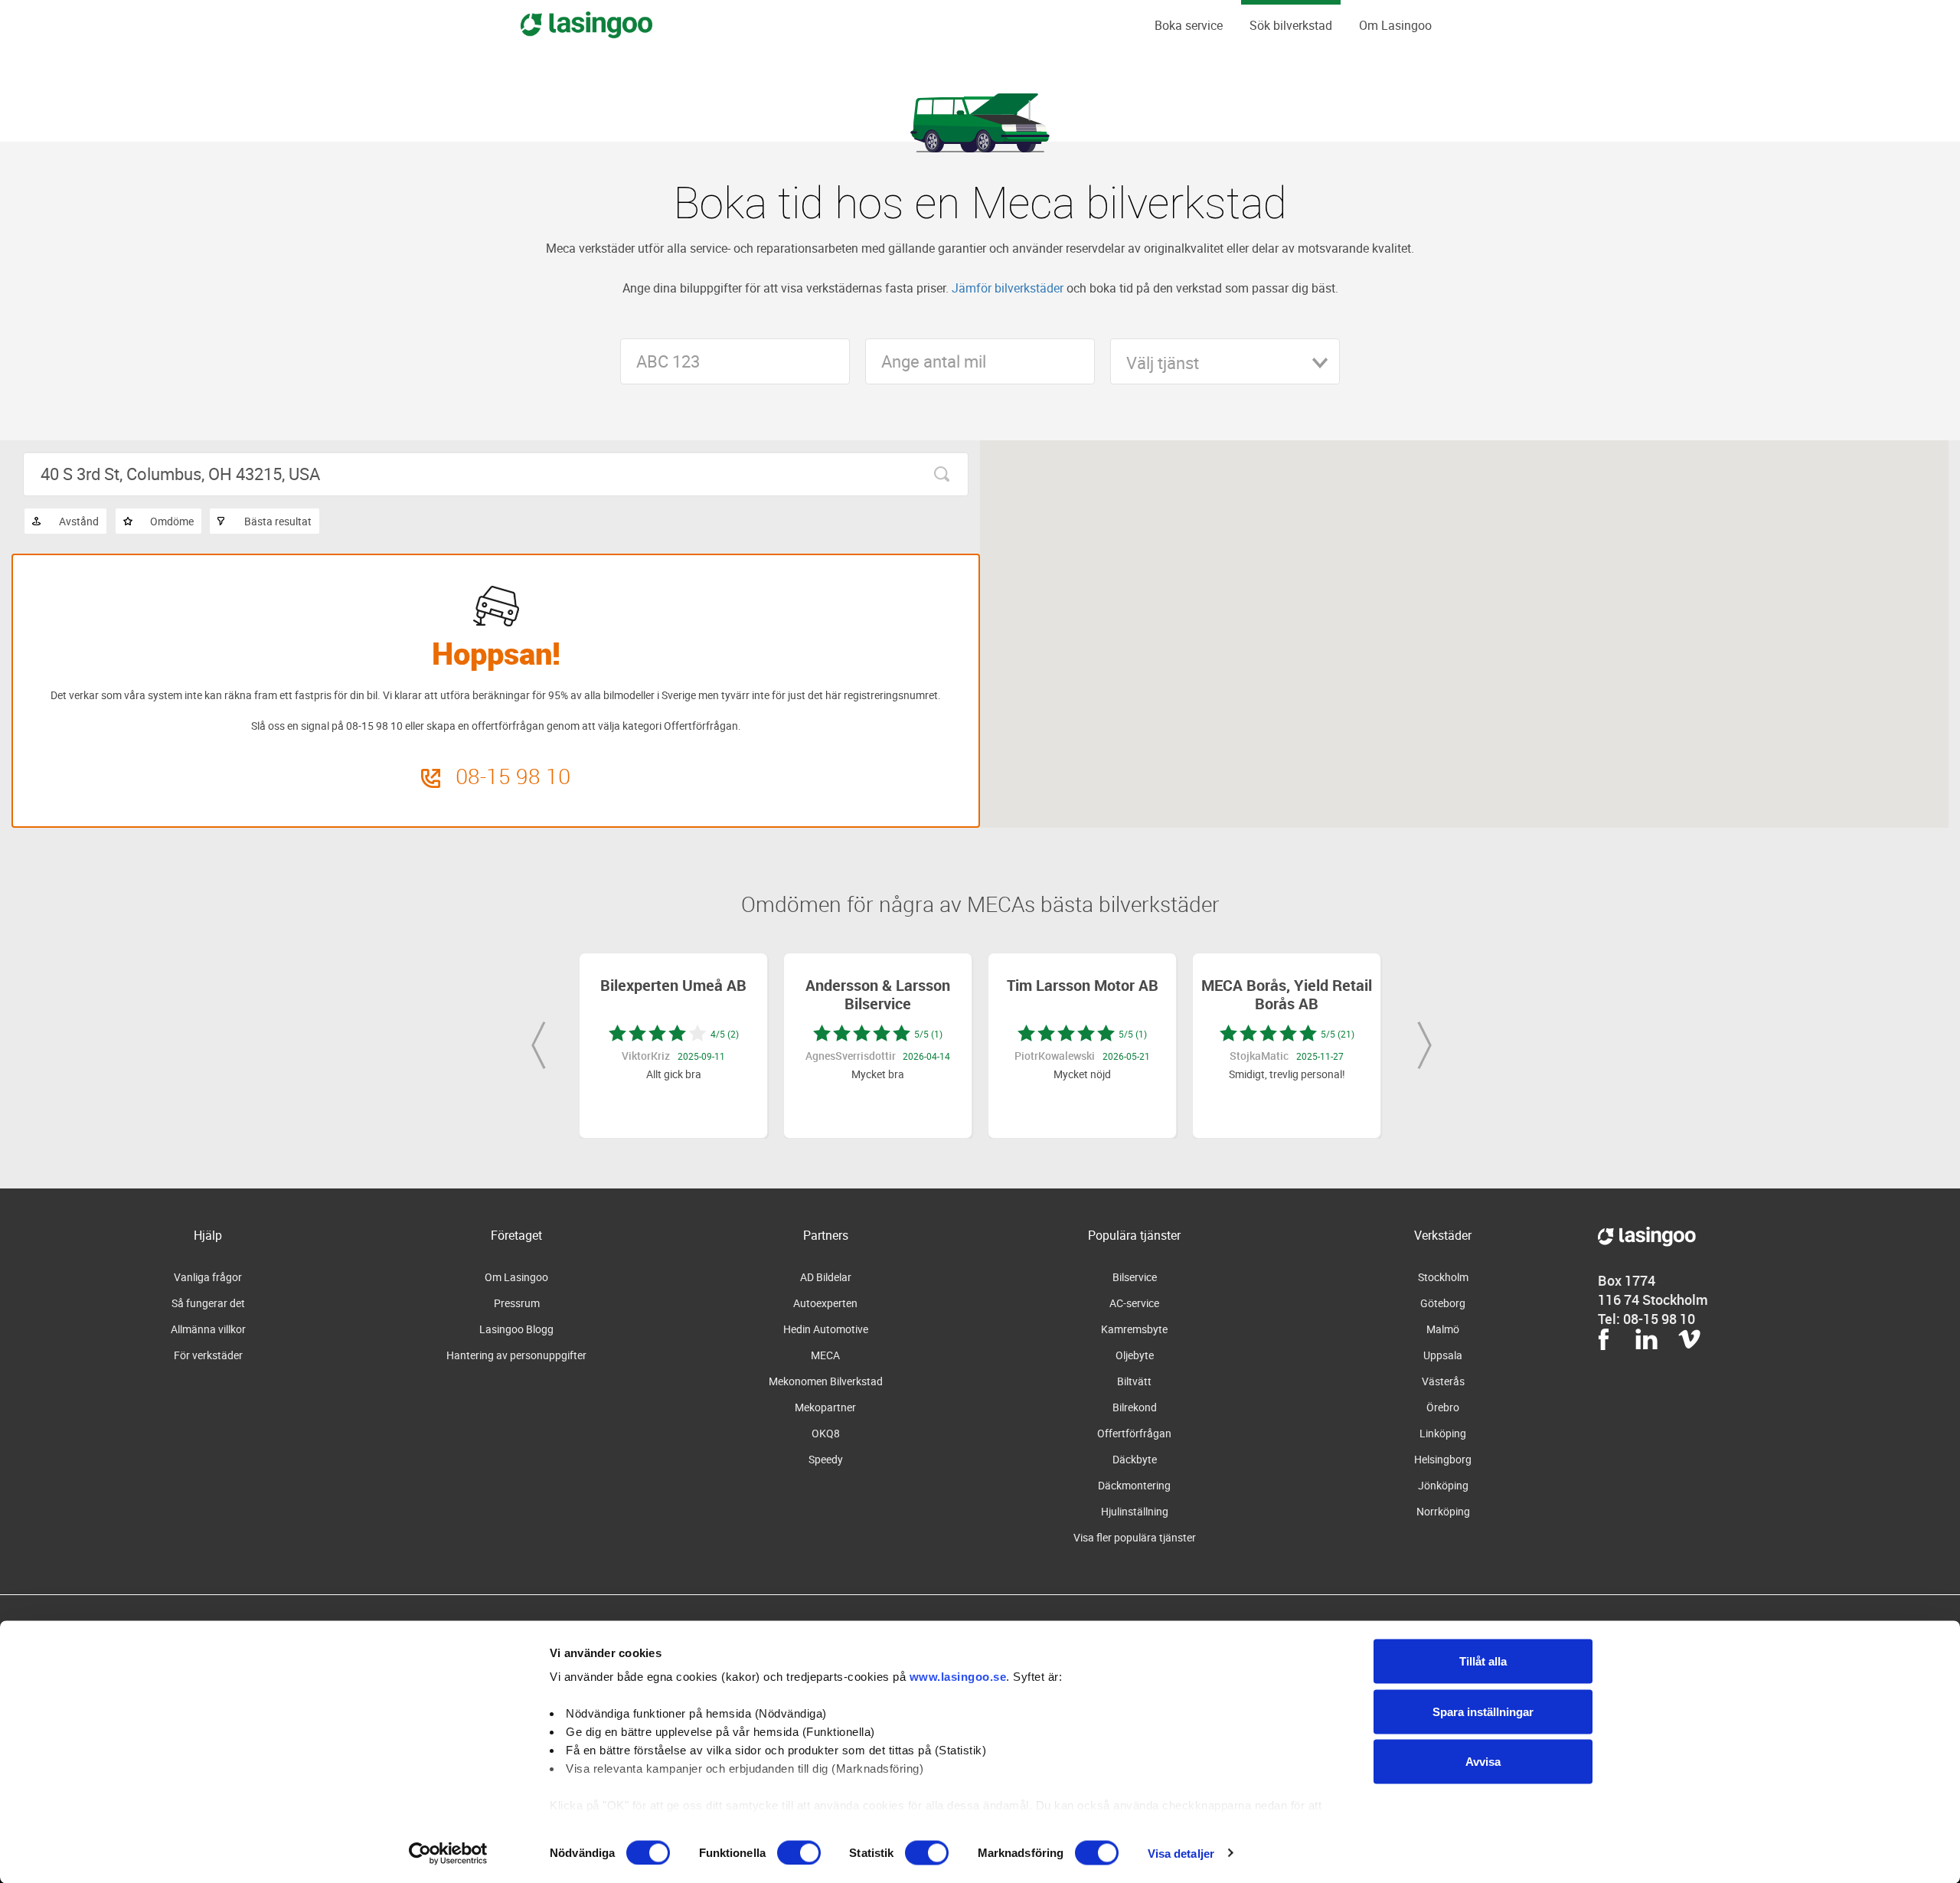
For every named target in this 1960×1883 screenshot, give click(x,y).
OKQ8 (826, 1433)
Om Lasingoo (1395, 25)
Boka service (1189, 25)
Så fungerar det (208, 1303)
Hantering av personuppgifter (516, 1355)
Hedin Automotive (826, 1329)
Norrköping (1443, 1511)
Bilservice (1135, 1277)
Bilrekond (1135, 1407)
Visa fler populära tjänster (1135, 1537)
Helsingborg (1443, 1459)
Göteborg (1443, 1303)
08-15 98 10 (513, 776)
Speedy (826, 1459)
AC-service (1134, 1303)
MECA (825, 1355)
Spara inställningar (1483, 1711)
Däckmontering (1134, 1485)
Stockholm (1443, 1277)
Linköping (1443, 1433)
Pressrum (517, 1303)
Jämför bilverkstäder (1008, 288)
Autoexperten (825, 1303)
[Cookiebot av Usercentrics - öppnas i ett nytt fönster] (448, 1853)
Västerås (1443, 1381)
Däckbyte (1135, 1459)
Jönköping (1443, 1485)
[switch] (799, 1852)
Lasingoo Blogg (516, 1329)
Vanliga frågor (208, 1277)
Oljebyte (1135, 1355)
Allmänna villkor (208, 1329)
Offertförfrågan (1134, 1433)
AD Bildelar (826, 1277)
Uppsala (1443, 1355)
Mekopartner (825, 1407)
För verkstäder (208, 1355)
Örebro (1443, 1407)
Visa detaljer (1181, 1853)
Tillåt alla (1483, 1661)
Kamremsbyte (1134, 1329)
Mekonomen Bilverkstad (826, 1381)
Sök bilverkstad (1291, 25)
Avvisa (1483, 1762)
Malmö (1443, 1329)
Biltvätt (1134, 1381)
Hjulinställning (1135, 1511)
